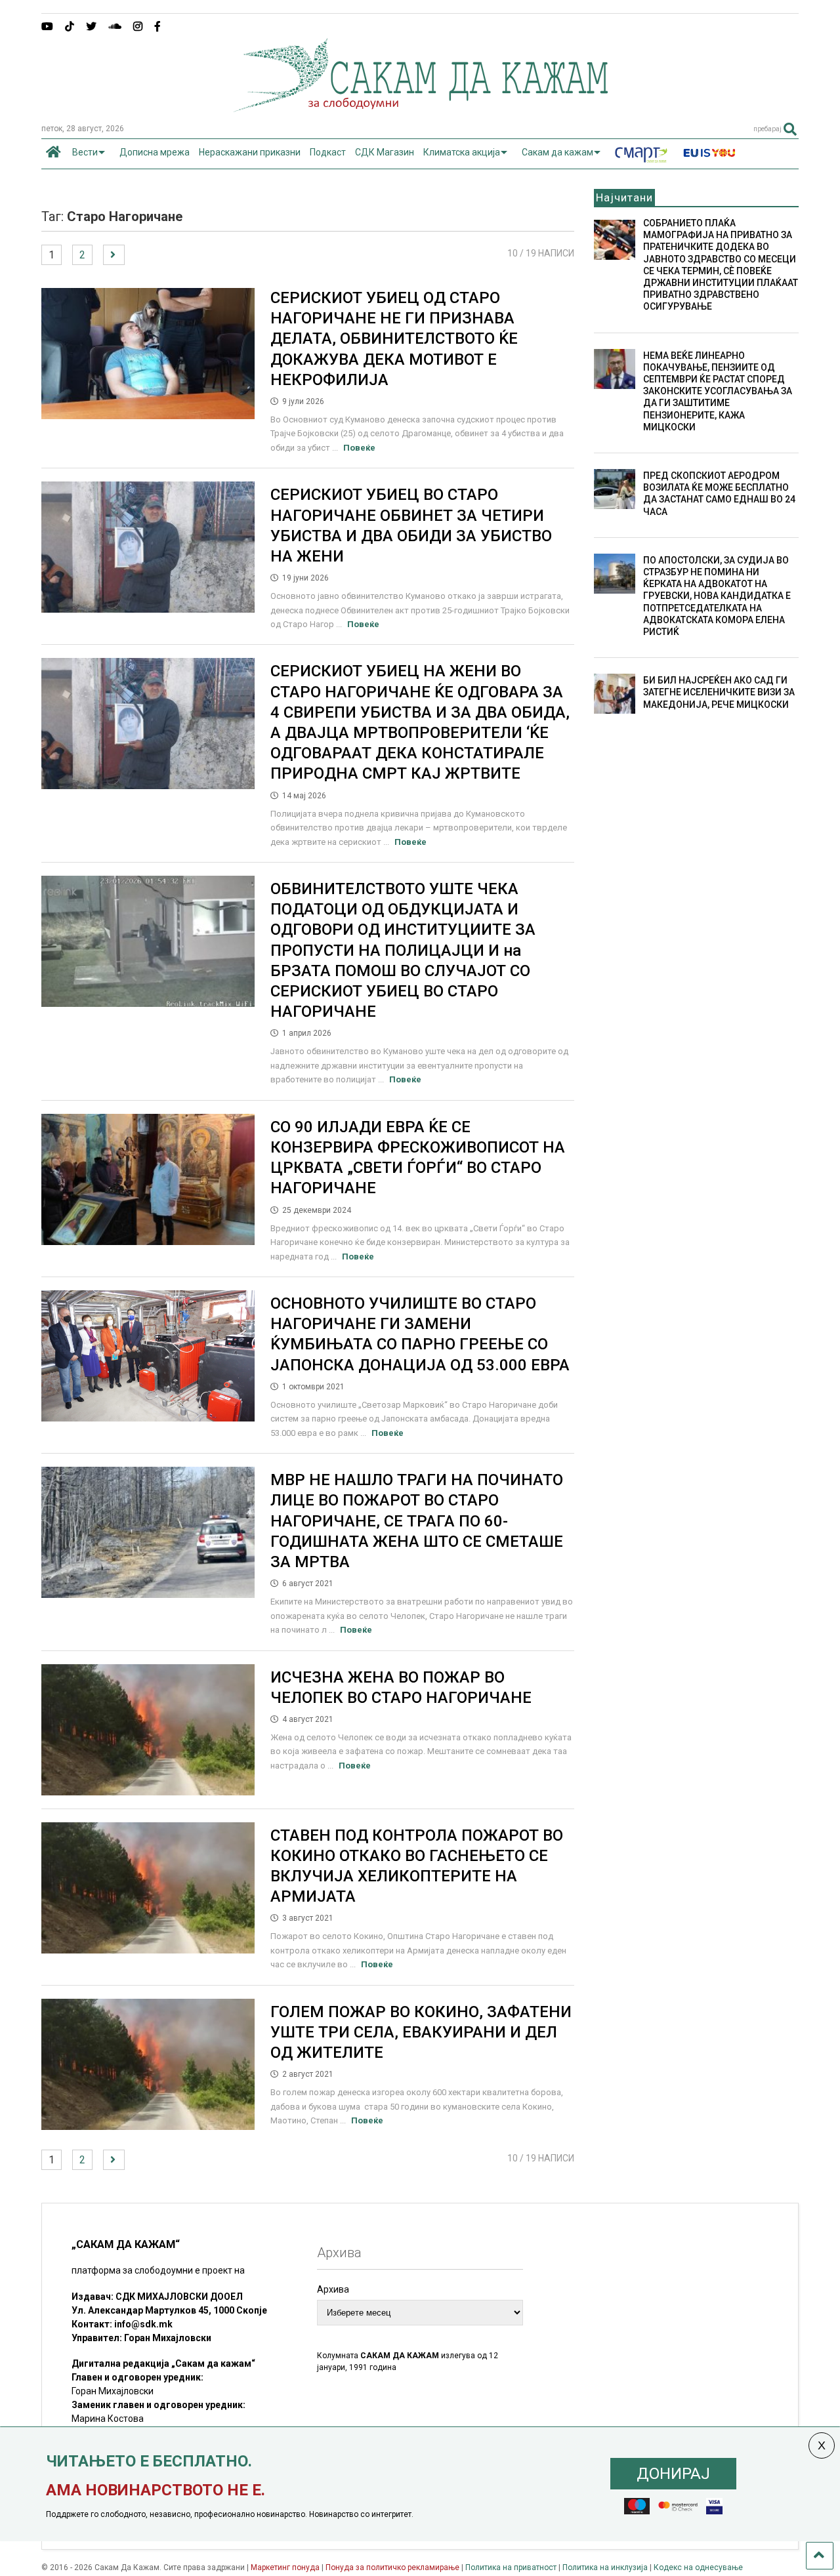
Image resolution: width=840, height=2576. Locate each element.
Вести (85, 152)
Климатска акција (462, 152)
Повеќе (359, 448)
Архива (333, 2289)
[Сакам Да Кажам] (420, 108)
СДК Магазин (385, 152)
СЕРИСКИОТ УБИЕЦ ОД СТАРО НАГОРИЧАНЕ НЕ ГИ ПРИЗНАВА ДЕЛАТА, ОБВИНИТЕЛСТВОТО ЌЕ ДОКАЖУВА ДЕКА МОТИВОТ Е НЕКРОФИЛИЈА (394, 339)
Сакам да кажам (557, 152)
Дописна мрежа (155, 152)
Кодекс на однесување (698, 2567)
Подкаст (328, 152)
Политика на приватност (511, 2567)
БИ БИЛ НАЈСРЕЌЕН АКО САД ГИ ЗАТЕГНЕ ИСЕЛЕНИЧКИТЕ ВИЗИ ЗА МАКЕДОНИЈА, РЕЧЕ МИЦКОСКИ (719, 692)
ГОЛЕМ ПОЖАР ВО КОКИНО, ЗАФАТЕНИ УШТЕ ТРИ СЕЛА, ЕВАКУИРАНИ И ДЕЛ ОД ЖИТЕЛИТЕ (421, 2032)
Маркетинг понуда (286, 2567)
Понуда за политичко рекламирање (392, 2567)
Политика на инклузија (605, 2567)
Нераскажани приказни (250, 152)
